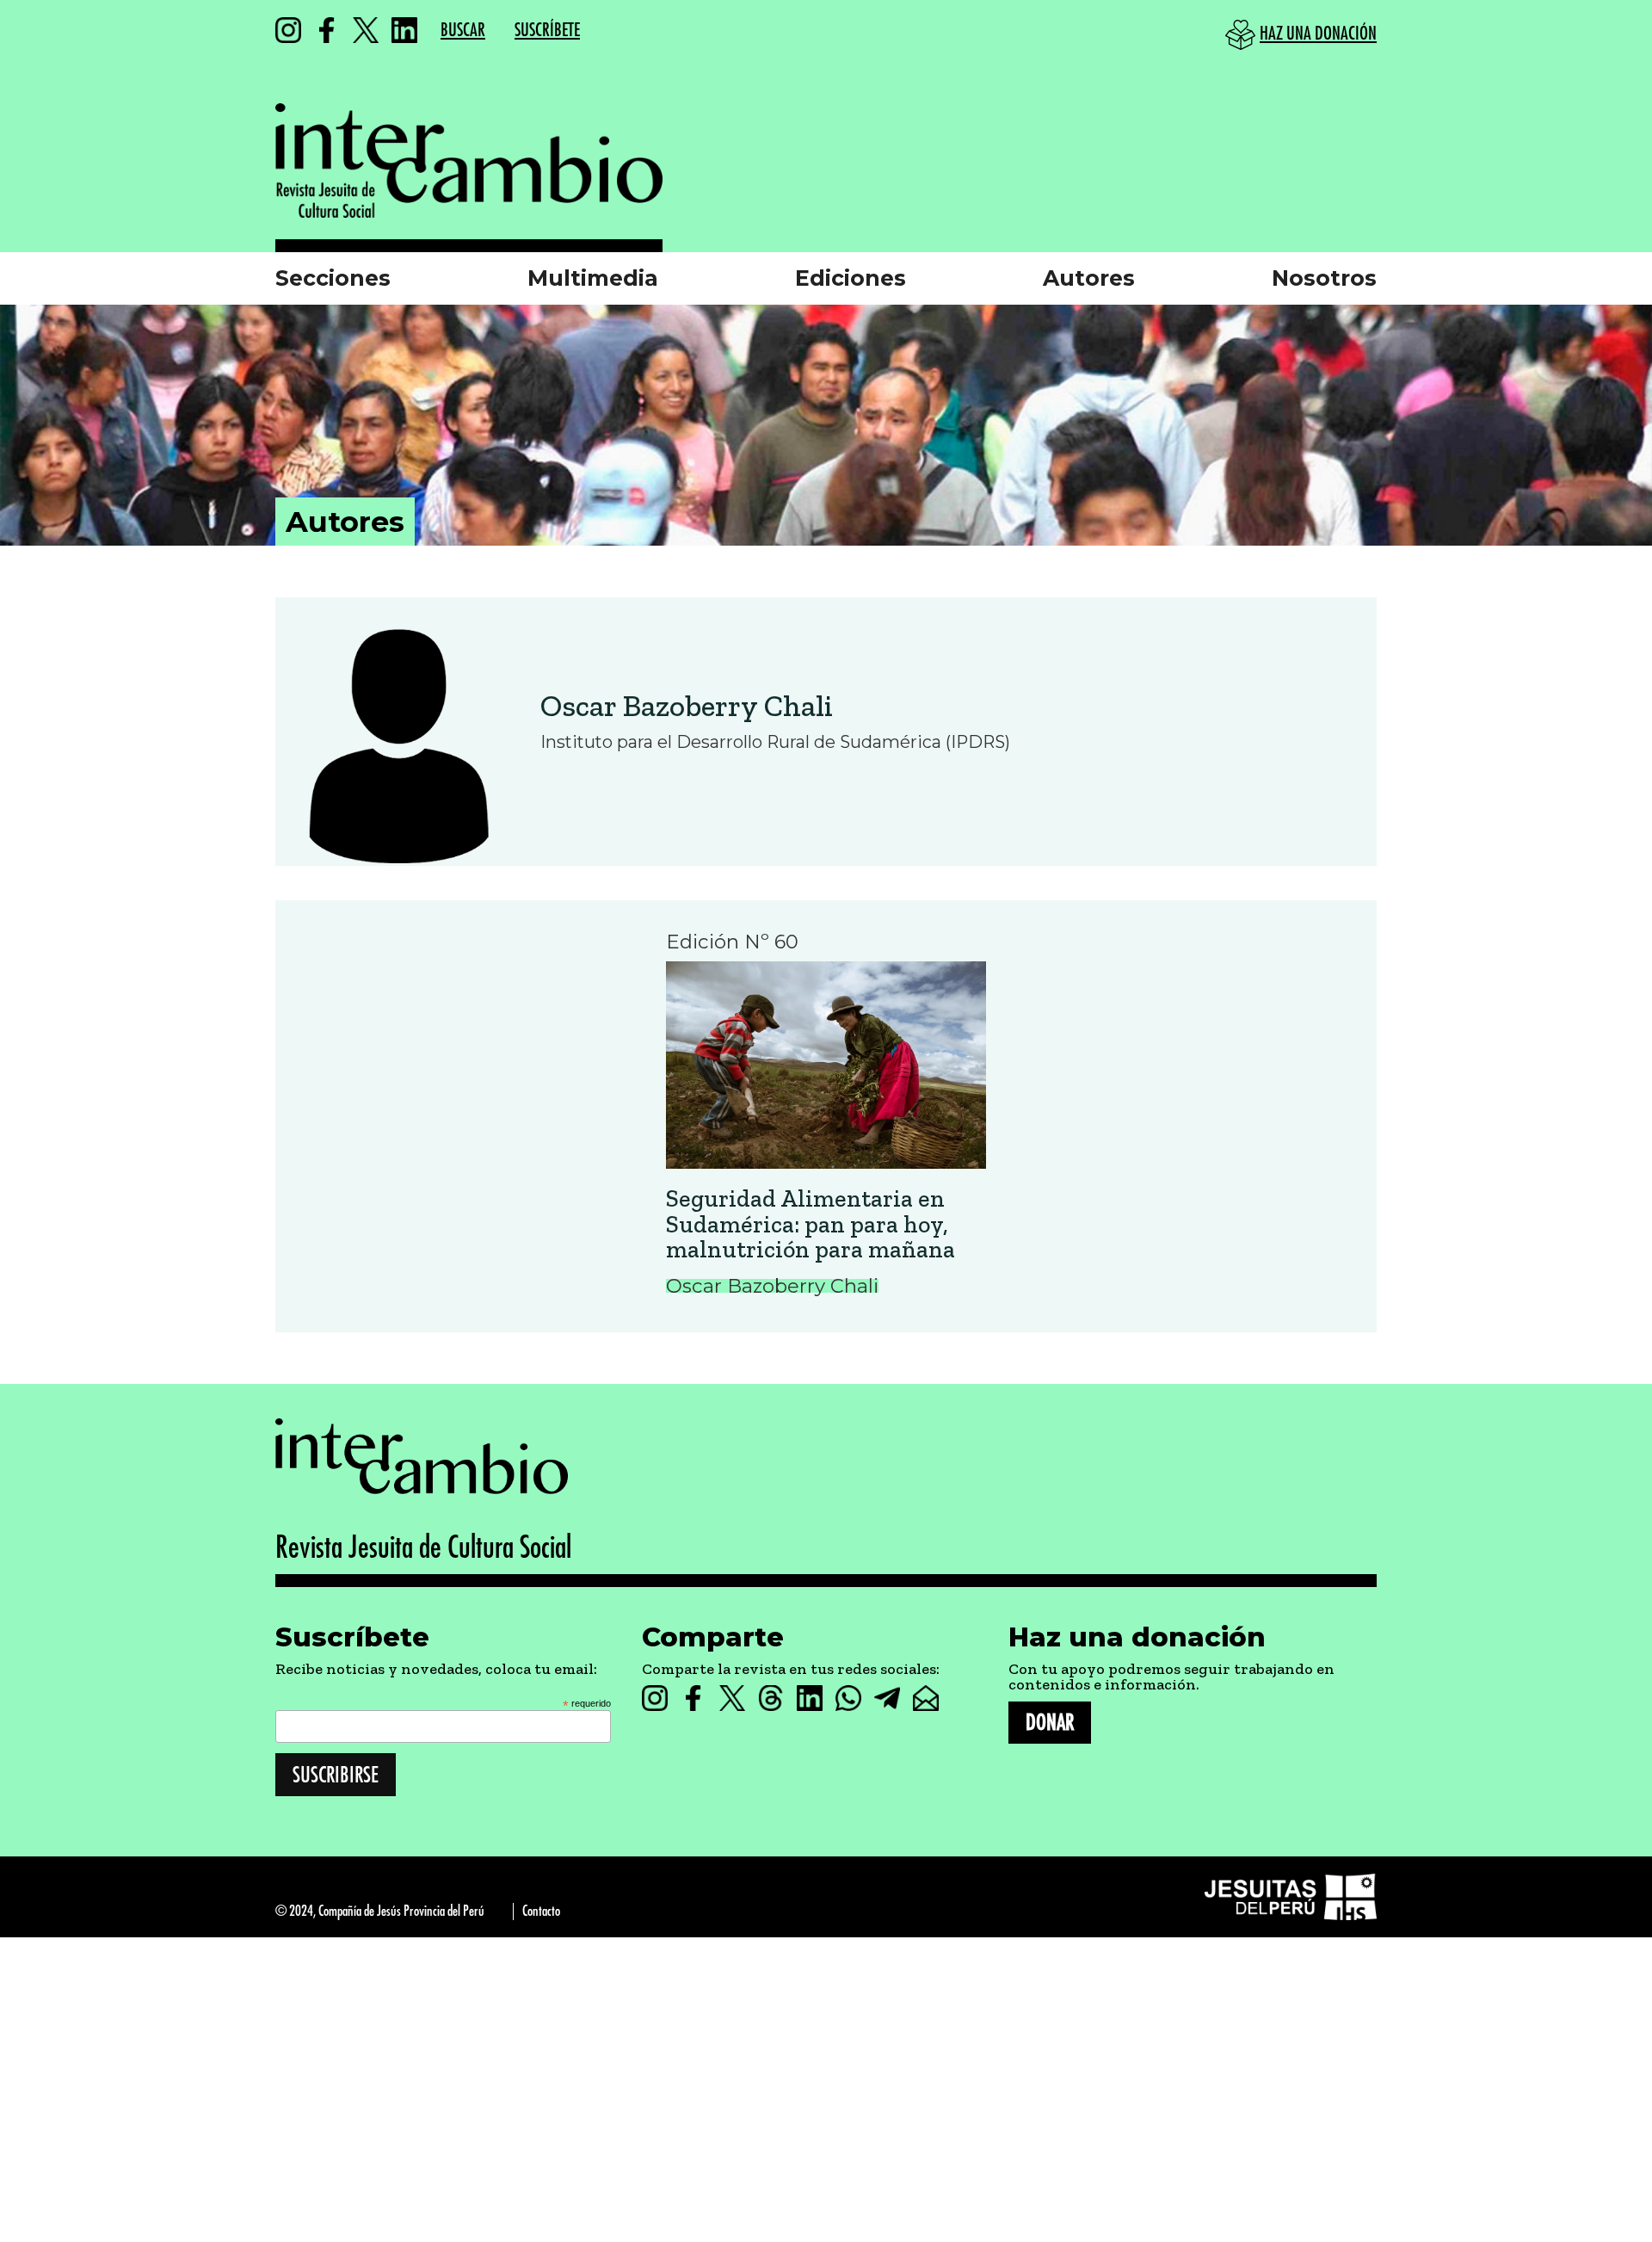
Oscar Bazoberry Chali (687, 706)
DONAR (1050, 1723)
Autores (1089, 278)
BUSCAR (463, 31)
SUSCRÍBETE (547, 31)
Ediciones (851, 278)
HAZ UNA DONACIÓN (1318, 34)
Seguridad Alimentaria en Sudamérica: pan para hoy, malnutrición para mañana (811, 1224)
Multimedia (593, 278)
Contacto (541, 1911)
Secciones (333, 278)
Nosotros (1324, 278)
